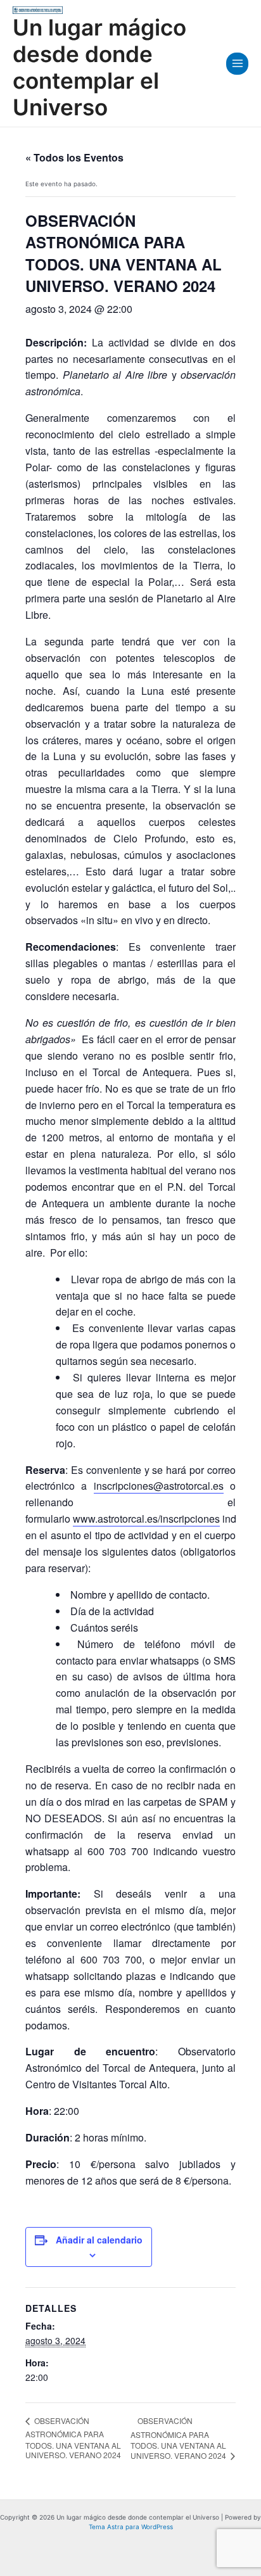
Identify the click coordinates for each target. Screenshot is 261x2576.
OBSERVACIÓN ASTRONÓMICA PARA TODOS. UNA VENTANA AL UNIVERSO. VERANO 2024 (73, 2438)
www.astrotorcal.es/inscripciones (146, 1519)
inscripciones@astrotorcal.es (159, 1486)
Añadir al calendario (99, 2240)
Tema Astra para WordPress (131, 2527)
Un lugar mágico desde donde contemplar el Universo (99, 67)
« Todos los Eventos (74, 157)
